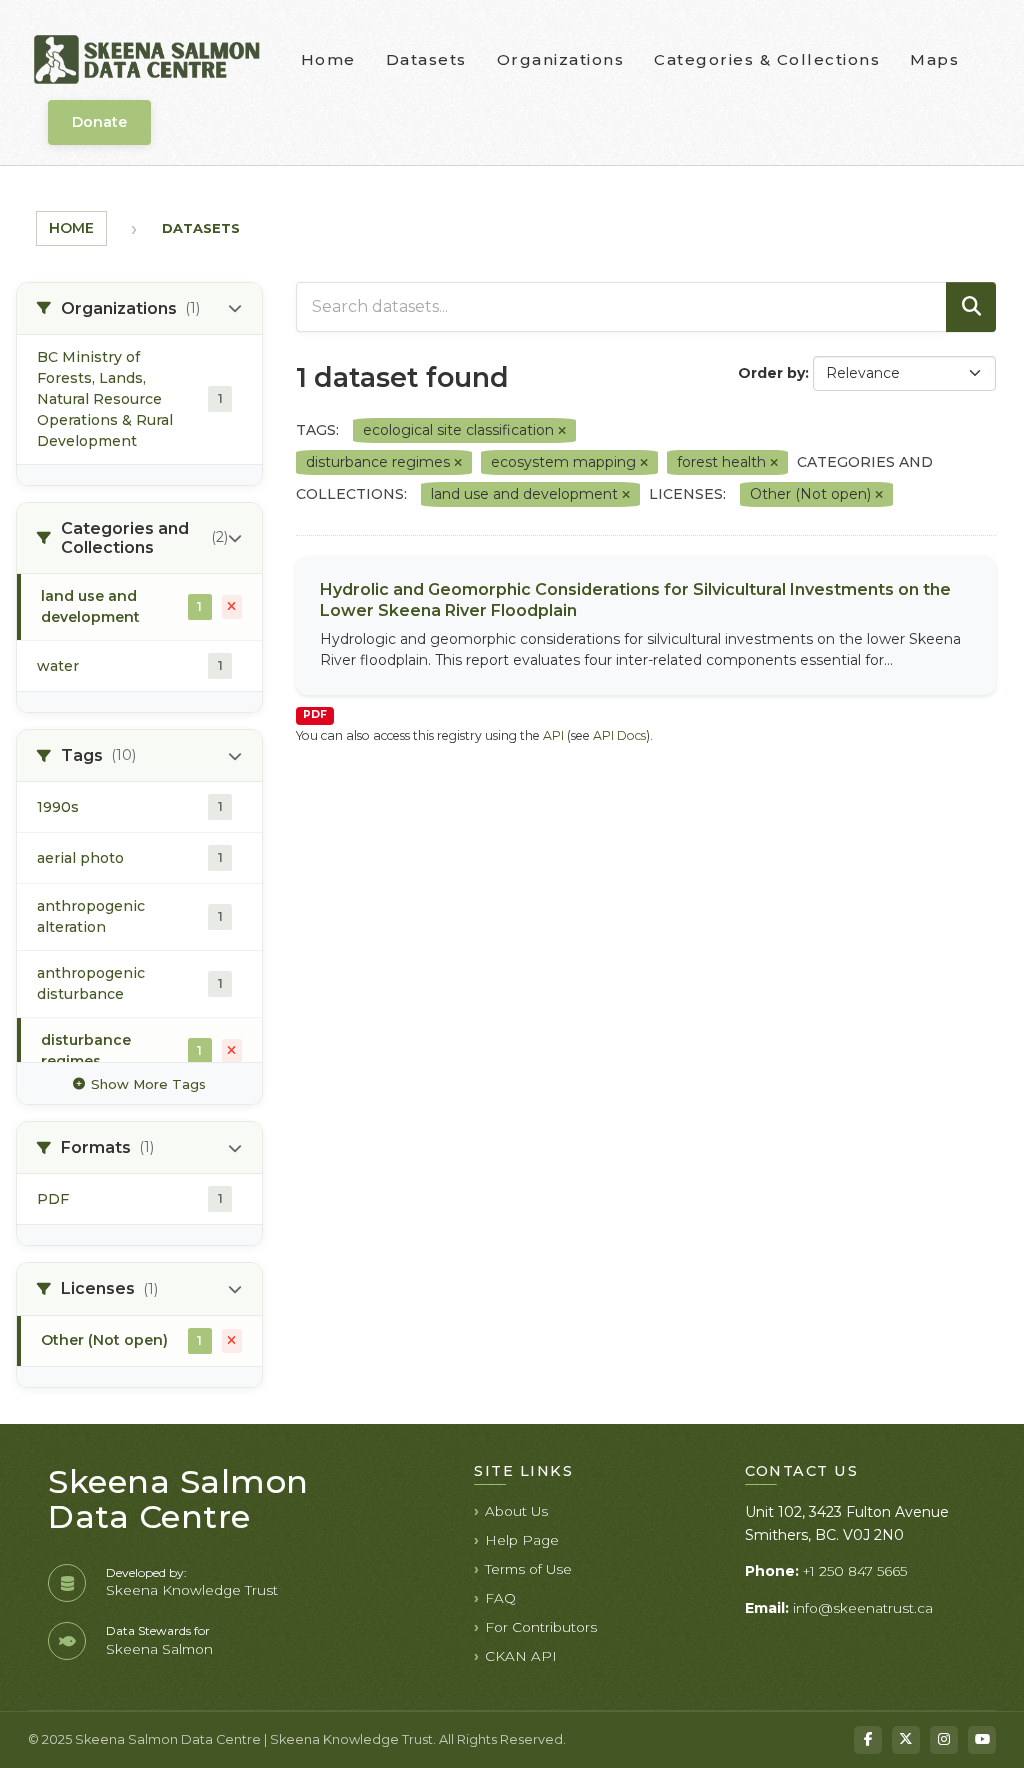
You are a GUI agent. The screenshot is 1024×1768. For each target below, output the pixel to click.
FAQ (500, 1598)
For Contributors (541, 1627)
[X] (906, 1740)
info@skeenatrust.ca (863, 1608)
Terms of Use (528, 1569)
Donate (99, 122)
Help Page (522, 1540)
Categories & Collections (767, 59)
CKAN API (521, 1656)
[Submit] (971, 307)
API (553, 735)
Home (328, 59)
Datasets (426, 59)
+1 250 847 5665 (855, 1571)
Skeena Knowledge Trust (192, 1590)
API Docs (619, 735)
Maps (934, 59)
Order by (771, 373)
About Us (516, 1511)
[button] (139, 309)
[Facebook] (868, 1740)
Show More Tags (148, 1084)
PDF (315, 714)
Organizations (561, 59)
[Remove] (562, 431)
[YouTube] (982, 1740)
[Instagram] (944, 1740)
